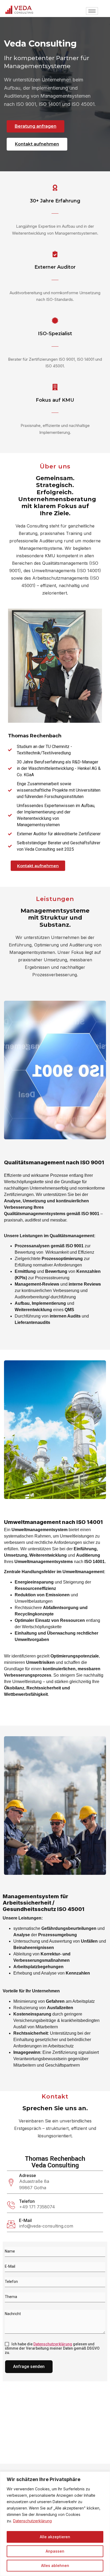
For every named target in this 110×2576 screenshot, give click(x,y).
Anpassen (55, 2551)
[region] (55, 2524)
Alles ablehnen (55, 2565)
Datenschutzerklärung (32, 2521)
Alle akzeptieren (55, 2537)
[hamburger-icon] (92, 11)
